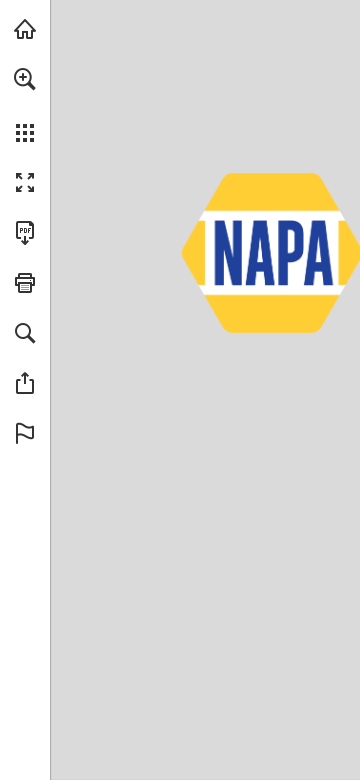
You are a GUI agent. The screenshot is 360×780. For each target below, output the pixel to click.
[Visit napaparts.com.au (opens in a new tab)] (25, 29)
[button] (25, 79)
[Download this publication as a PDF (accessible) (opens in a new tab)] (25, 233)
